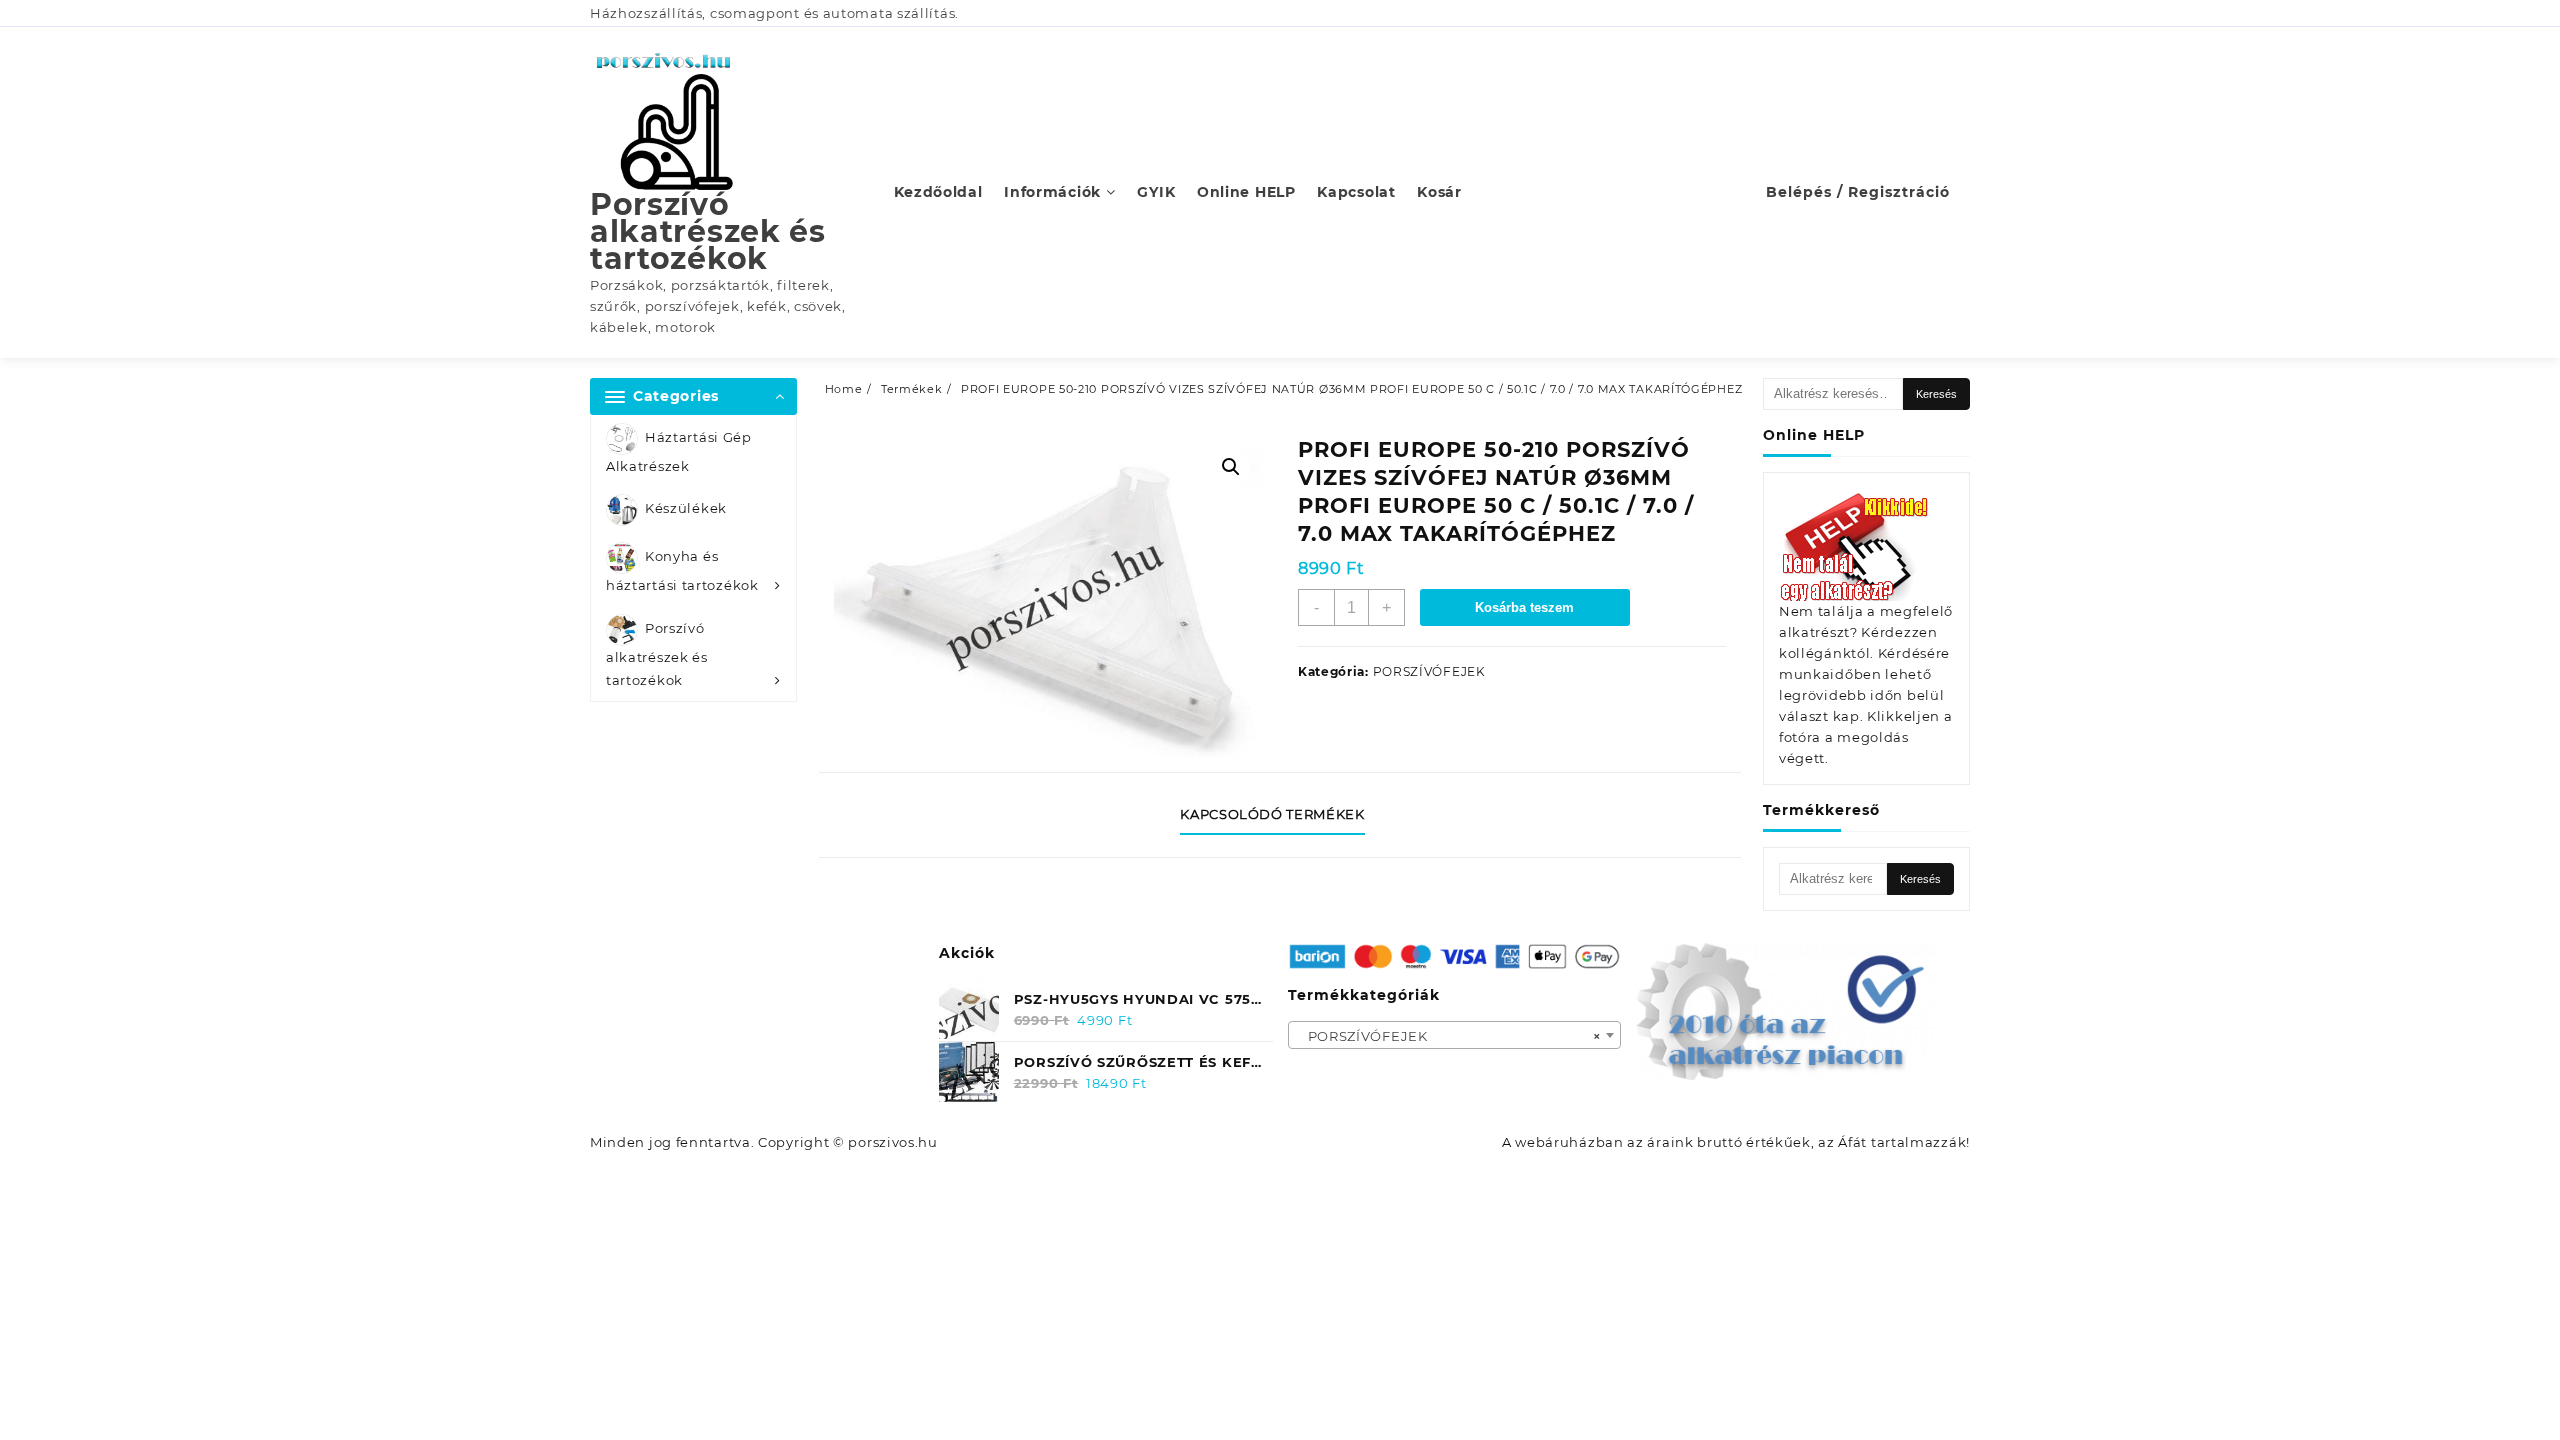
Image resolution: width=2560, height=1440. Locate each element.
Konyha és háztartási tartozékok (682, 571)
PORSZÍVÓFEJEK (1429, 671)
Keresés (1936, 394)
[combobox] (1455, 1035)
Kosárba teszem (1524, 607)
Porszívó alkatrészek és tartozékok (708, 231)
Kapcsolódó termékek (1272, 814)
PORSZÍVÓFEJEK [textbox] (1449, 1036)
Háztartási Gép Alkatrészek (679, 451)
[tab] (1279, 815)
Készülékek (686, 509)
